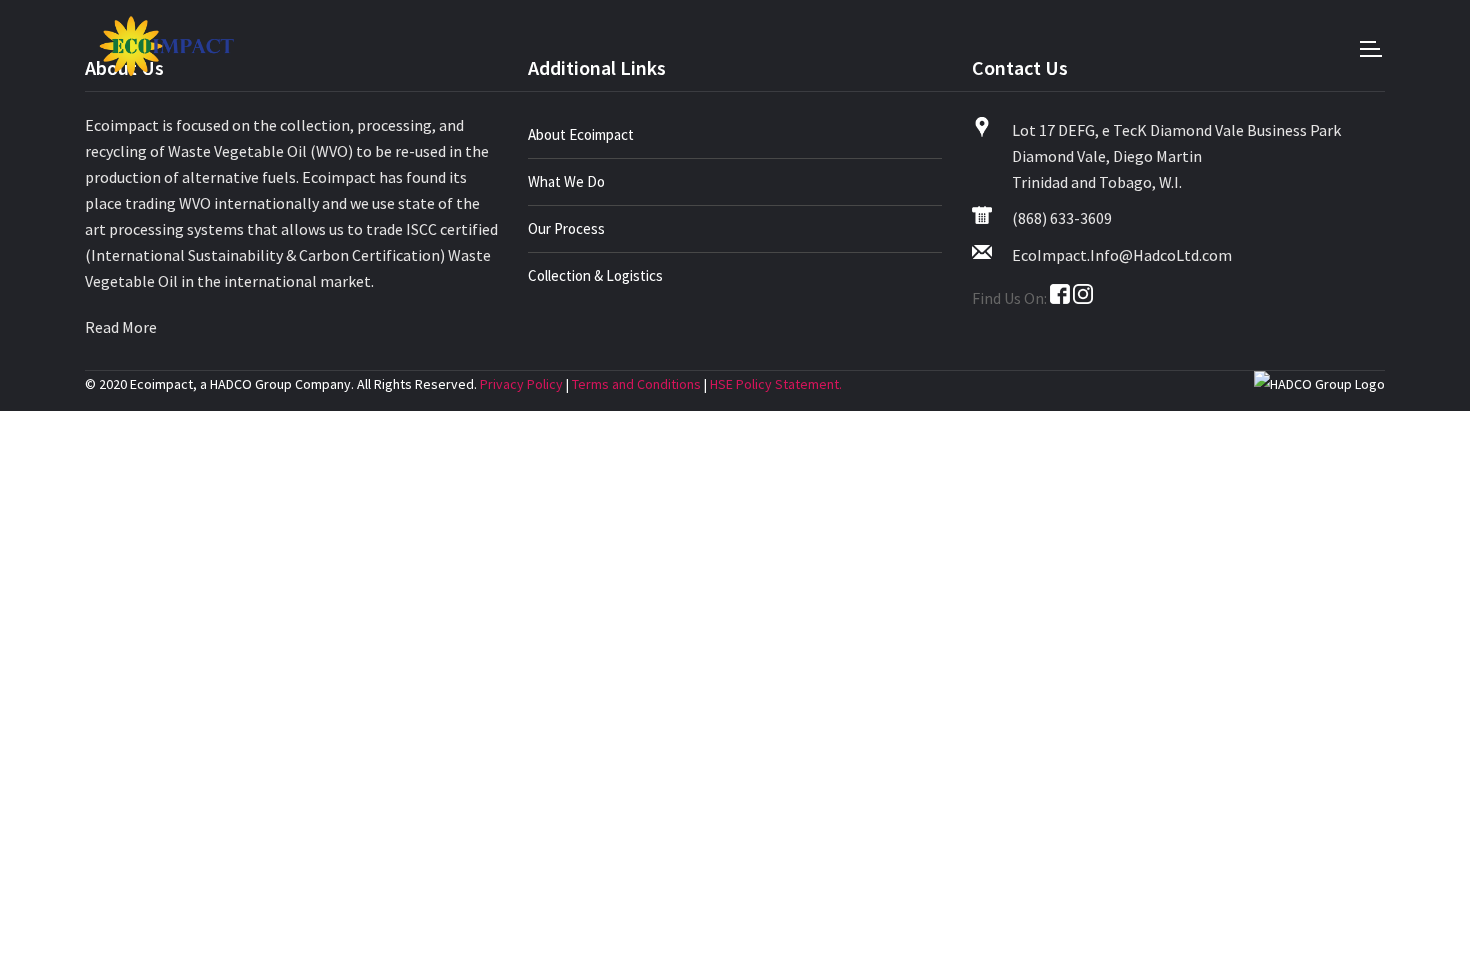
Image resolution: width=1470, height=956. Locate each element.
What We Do (566, 181)
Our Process (566, 228)
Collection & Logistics (595, 275)
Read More (121, 327)
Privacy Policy (521, 384)
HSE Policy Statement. (776, 384)
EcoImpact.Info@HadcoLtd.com (1122, 255)
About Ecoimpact (581, 134)
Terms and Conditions (636, 384)
